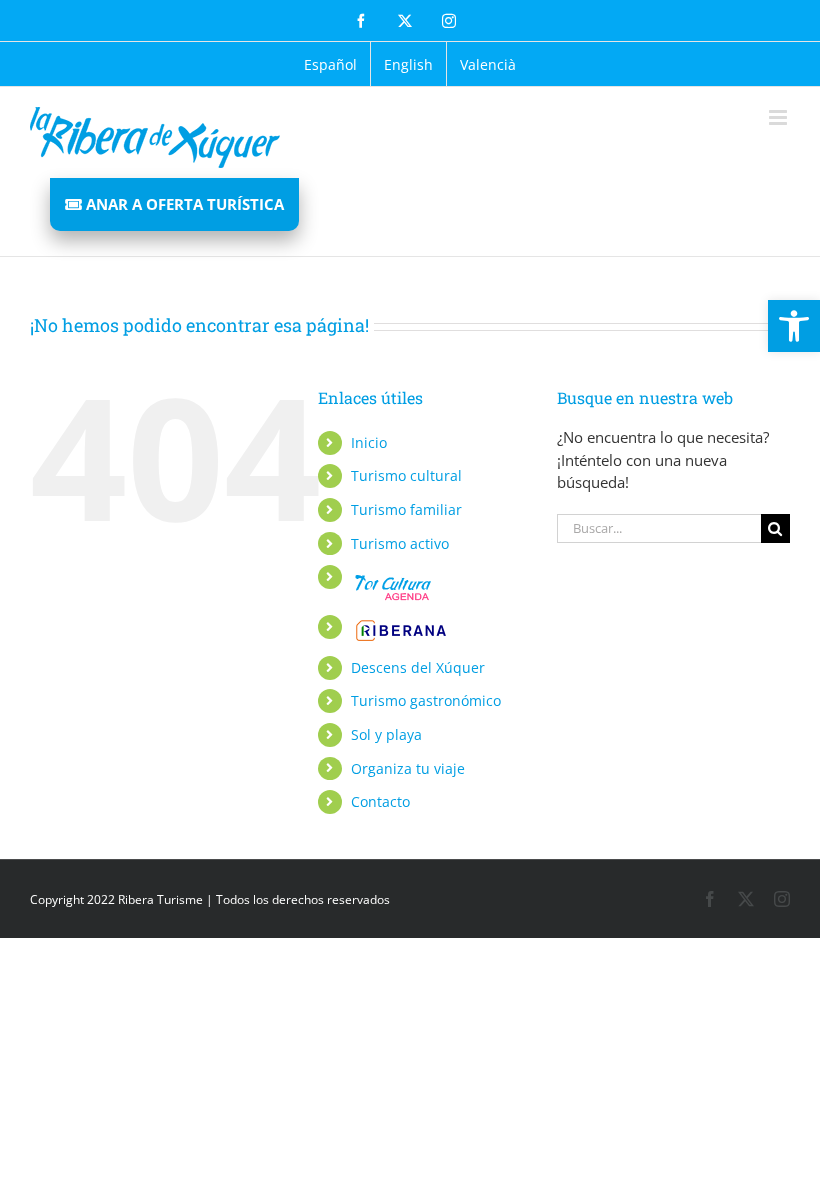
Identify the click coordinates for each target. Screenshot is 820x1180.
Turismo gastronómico (426, 700)
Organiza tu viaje (408, 768)
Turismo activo (400, 543)
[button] (794, 326)
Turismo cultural (406, 475)
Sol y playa (386, 734)
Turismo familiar (406, 509)
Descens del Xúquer (418, 667)
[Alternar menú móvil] (779, 117)
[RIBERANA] (391, 576)
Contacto (380, 801)
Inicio (369, 442)
